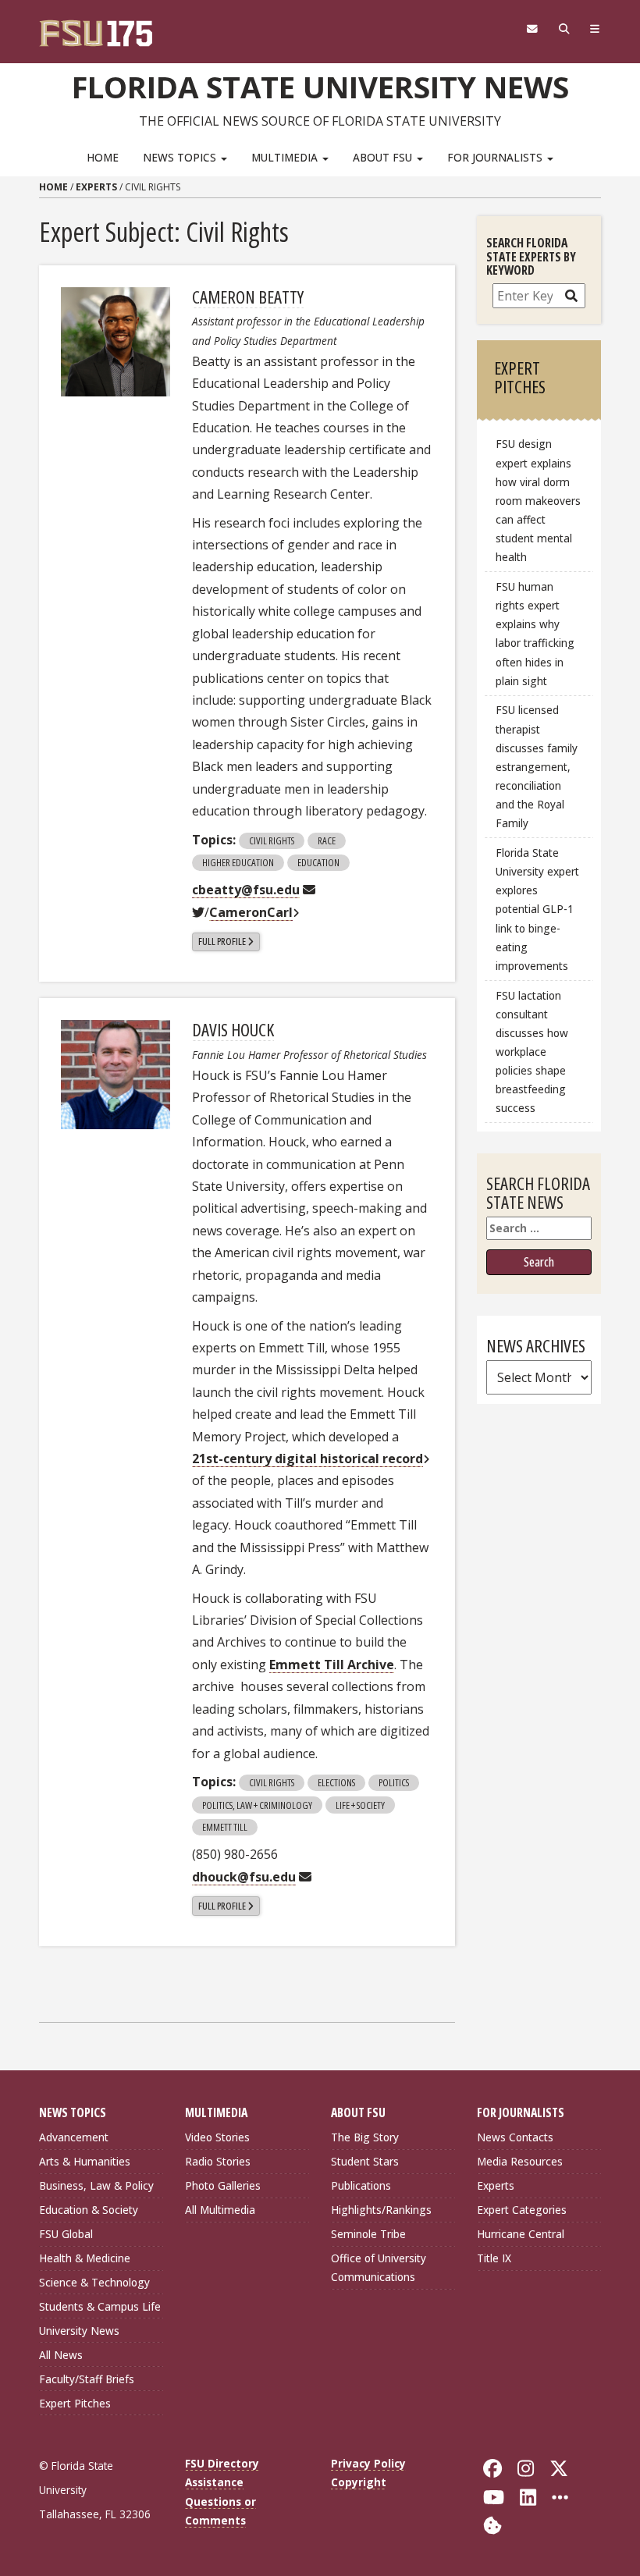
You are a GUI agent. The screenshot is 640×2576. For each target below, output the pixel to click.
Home (103, 157)
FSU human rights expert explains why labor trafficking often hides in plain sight (535, 634)
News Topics (181, 157)
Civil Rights (272, 840)
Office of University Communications (379, 2267)
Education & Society (89, 2210)
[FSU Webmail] (532, 29)
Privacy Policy (368, 2463)
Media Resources (520, 2161)
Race (327, 840)
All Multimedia (220, 2210)
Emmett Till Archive (332, 1665)
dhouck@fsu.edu (244, 1877)
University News (79, 2331)
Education (318, 862)
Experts (96, 187)
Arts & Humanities (85, 2161)
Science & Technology (94, 2282)
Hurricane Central (521, 2234)
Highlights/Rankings (381, 2210)
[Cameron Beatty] (116, 342)
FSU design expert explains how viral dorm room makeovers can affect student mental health (538, 500)
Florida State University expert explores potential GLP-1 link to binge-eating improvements (537, 909)
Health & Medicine (85, 2258)
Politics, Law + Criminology (257, 1805)
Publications (361, 2185)
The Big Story (365, 2137)
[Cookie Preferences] (492, 2524)
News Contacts (515, 2137)
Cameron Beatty (248, 297)
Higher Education (238, 862)
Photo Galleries (223, 2185)
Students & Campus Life (100, 2306)
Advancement (74, 2137)
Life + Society (360, 1805)
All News (61, 2355)
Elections (336, 1782)
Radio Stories (218, 2161)
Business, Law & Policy (96, 2185)
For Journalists (496, 157)
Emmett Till (225, 1827)
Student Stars (365, 2161)
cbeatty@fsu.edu (246, 890)
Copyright (359, 2482)
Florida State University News (320, 87)
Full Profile (222, 941)
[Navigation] (595, 29)
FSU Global (66, 2234)
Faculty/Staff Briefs (87, 2379)
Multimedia (286, 157)
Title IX (494, 2258)
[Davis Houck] (116, 1075)
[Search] (564, 29)
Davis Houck (233, 1029)
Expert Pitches (75, 2403)
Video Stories (217, 2137)
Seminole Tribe (368, 2234)
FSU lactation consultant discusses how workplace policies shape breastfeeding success (532, 1052)
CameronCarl (251, 912)
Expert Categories (522, 2210)
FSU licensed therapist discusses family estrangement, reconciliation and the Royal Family (537, 766)
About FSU (384, 157)
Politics (394, 1782)
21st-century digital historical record (308, 1459)
